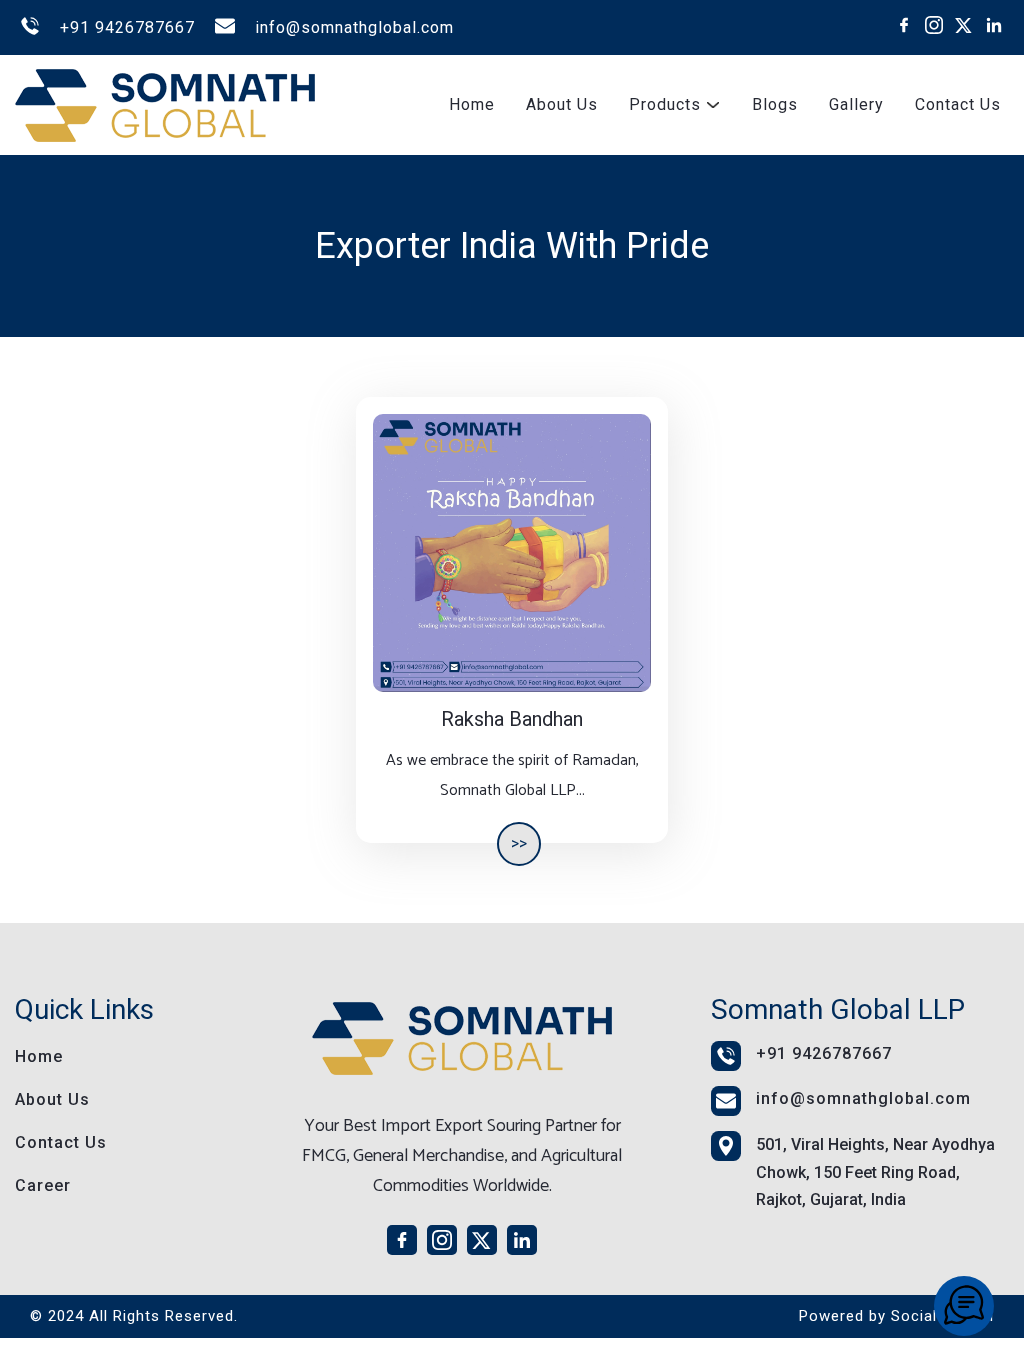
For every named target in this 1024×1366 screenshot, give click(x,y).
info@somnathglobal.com (354, 27)
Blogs (775, 104)
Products (665, 104)
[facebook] (904, 25)
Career (43, 1185)
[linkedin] (994, 25)
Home (472, 104)
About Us (562, 104)
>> (519, 843)
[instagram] (934, 25)
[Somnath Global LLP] (964, 1306)
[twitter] (964, 25)
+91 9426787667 (127, 27)
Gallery (856, 104)
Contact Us (958, 104)
